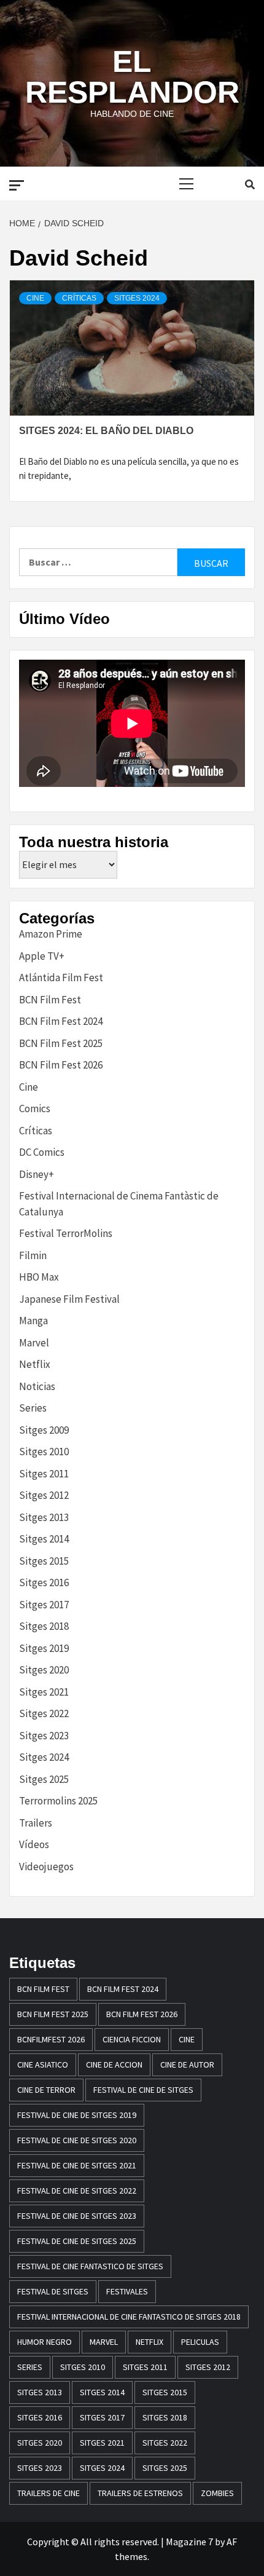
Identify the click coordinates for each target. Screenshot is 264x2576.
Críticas (79, 298)
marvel (104, 2342)
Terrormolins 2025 (58, 1801)
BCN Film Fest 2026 (61, 1065)
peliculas (200, 2342)
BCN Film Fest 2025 (61, 1043)
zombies (217, 2493)
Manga (33, 1321)
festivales (127, 2291)
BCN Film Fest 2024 (61, 1021)
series (30, 2367)
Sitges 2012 (44, 1495)
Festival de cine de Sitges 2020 (77, 2140)
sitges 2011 (145, 2367)
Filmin (33, 1255)
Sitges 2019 (44, 1648)
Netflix (35, 1364)
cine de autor (187, 2064)
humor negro (45, 2342)
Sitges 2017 (44, 1605)
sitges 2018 (165, 2417)
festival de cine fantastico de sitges (90, 2266)
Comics (35, 1108)
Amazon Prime (51, 934)
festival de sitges (53, 2291)
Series (33, 1408)
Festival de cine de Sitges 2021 (77, 2165)
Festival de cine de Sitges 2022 (77, 2191)
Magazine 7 (189, 2542)
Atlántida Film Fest (61, 978)
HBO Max (39, 1277)
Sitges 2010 (44, 1452)
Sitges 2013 (44, 1517)
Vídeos (34, 1844)
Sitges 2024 (137, 298)
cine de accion (114, 2064)
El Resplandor (132, 77)
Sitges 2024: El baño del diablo (106, 431)
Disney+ (37, 1174)
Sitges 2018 (44, 1626)
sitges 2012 (208, 2367)
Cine (35, 298)
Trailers (36, 1823)
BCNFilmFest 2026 (51, 2039)
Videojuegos (46, 1867)
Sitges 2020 (44, 1670)
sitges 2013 (40, 2392)
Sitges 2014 (44, 1539)
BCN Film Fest (50, 1000)
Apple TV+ (42, 956)
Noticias (37, 1386)
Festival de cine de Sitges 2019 (77, 2115)
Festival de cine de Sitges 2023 (77, 2216)
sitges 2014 (102, 2392)
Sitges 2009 (44, 1430)
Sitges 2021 (44, 1692)
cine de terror (46, 2090)
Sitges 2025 (44, 1779)
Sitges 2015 (44, 1561)
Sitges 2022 (44, 1713)
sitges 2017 (102, 2417)
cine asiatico (43, 2064)
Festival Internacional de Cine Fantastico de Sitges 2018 (129, 2317)
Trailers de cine (49, 2493)
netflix (149, 2342)
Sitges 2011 (44, 1474)
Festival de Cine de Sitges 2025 (77, 2241)
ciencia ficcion (132, 2039)
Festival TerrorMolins (66, 1233)
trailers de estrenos (140, 2493)
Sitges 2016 (44, 1582)
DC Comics (42, 1152)
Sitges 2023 (44, 1736)
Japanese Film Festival (69, 1299)
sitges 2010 (83, 2367)
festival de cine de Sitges (143, 2090)
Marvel (34, 1343)
